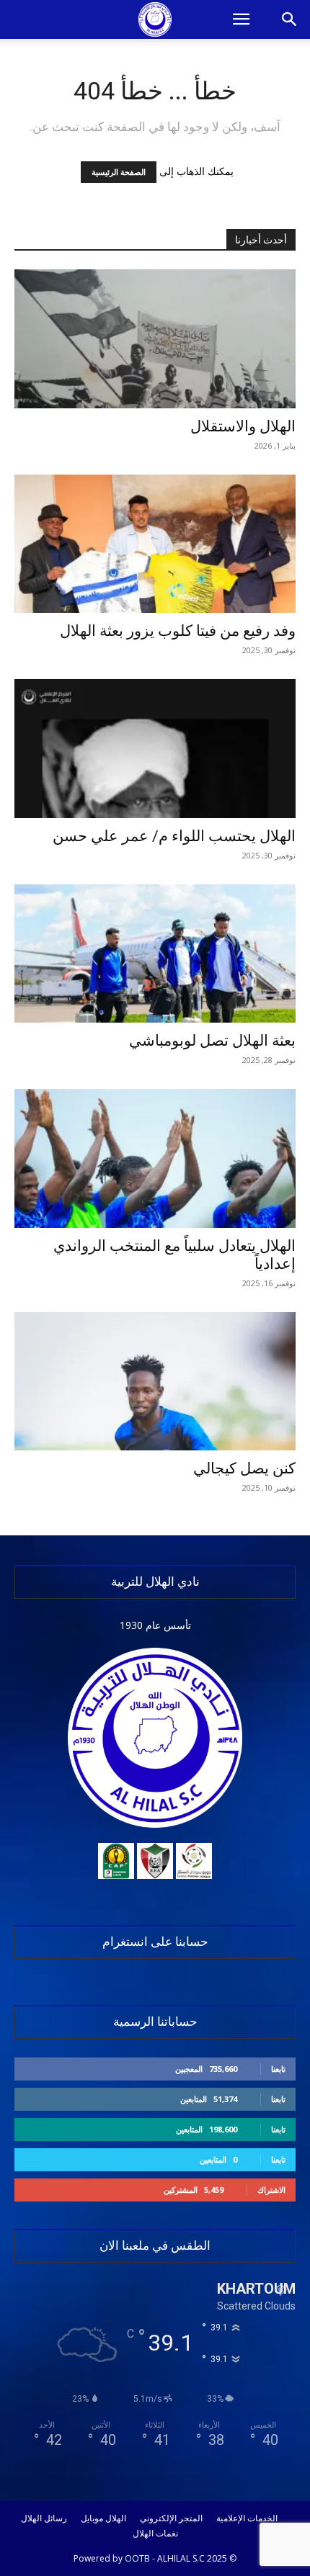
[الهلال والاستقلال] (155, 339)
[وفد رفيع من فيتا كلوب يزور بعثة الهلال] (155, 544)
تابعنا (278, 2069)
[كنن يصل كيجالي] (155, 1382)
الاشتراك (271, 2190)
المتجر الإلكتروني (171, 2518)
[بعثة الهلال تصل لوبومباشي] (155, 954)
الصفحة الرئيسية (119, 172)
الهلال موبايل (103, 2518)
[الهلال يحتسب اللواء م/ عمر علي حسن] (155, 749)
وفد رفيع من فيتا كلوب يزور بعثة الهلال (178, 631)
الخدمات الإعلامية (247, 2518)
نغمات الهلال (155, 2534)
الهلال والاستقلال (243, 426)
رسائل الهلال (44, 2518)
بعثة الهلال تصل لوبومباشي (212, 1041)
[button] (241, 19)
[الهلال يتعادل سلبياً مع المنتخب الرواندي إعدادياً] (155, 1158)
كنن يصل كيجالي (244, 1468)
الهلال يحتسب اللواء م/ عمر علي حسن (174, 836)
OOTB (137, 2558)
